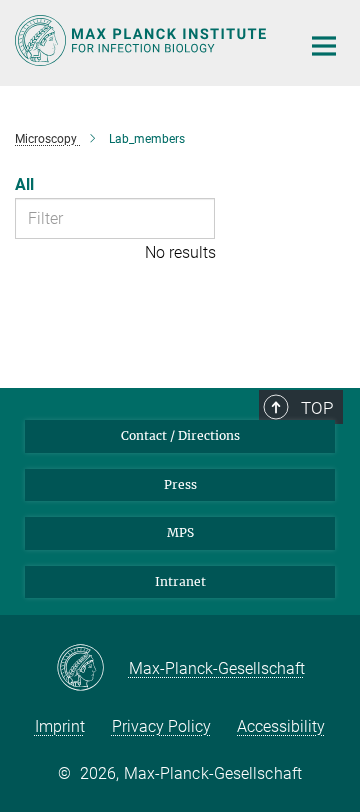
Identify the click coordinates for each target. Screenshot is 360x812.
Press (180, 484)
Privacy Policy (161, 726)
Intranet (180, 581)
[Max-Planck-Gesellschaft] (92, 669)
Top (317, 408)
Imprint (60, 726)
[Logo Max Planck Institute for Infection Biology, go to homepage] (142, 40)
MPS (180, 532)
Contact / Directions (180, 435)
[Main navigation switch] (324, 46)
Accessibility (281, 726)
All (24, 184)
